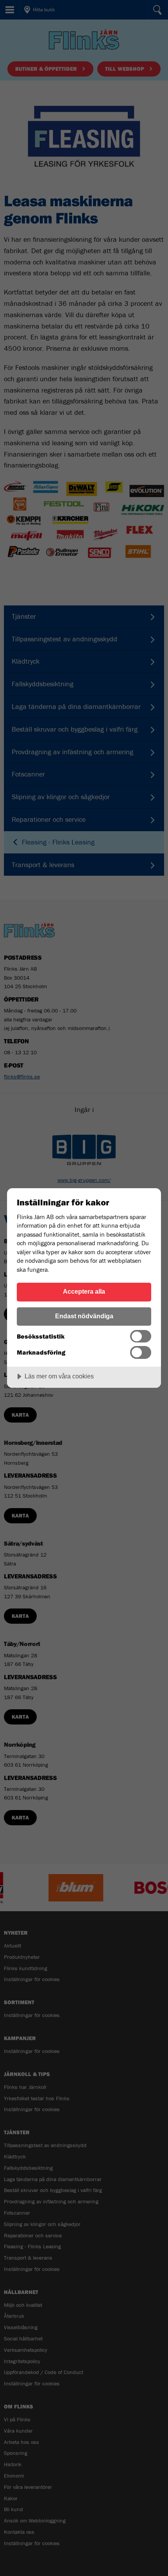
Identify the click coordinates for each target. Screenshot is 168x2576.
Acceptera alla (84, 1291)
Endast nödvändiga (84, 1316)
